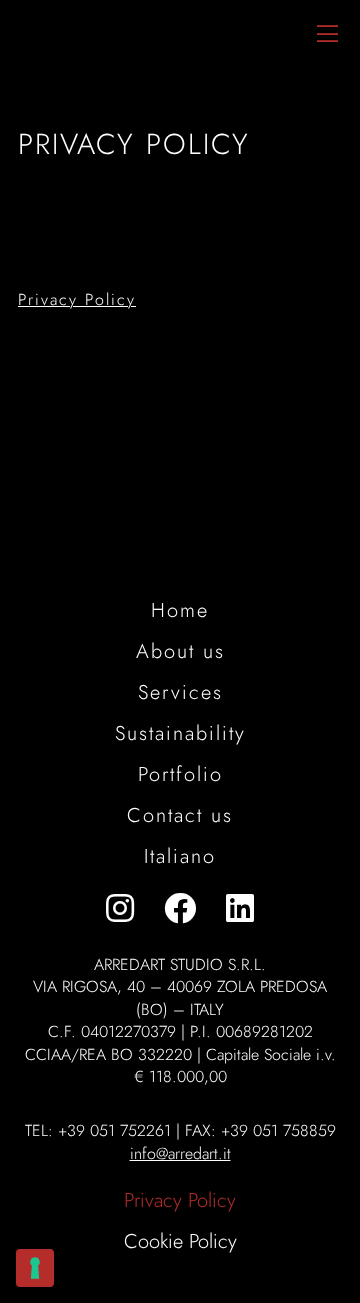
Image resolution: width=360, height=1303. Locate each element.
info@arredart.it (180, 1153)
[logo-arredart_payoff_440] (93, 15)
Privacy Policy (77, 299)
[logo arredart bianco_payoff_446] (180, 499)
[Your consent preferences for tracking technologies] (35, 1268)
